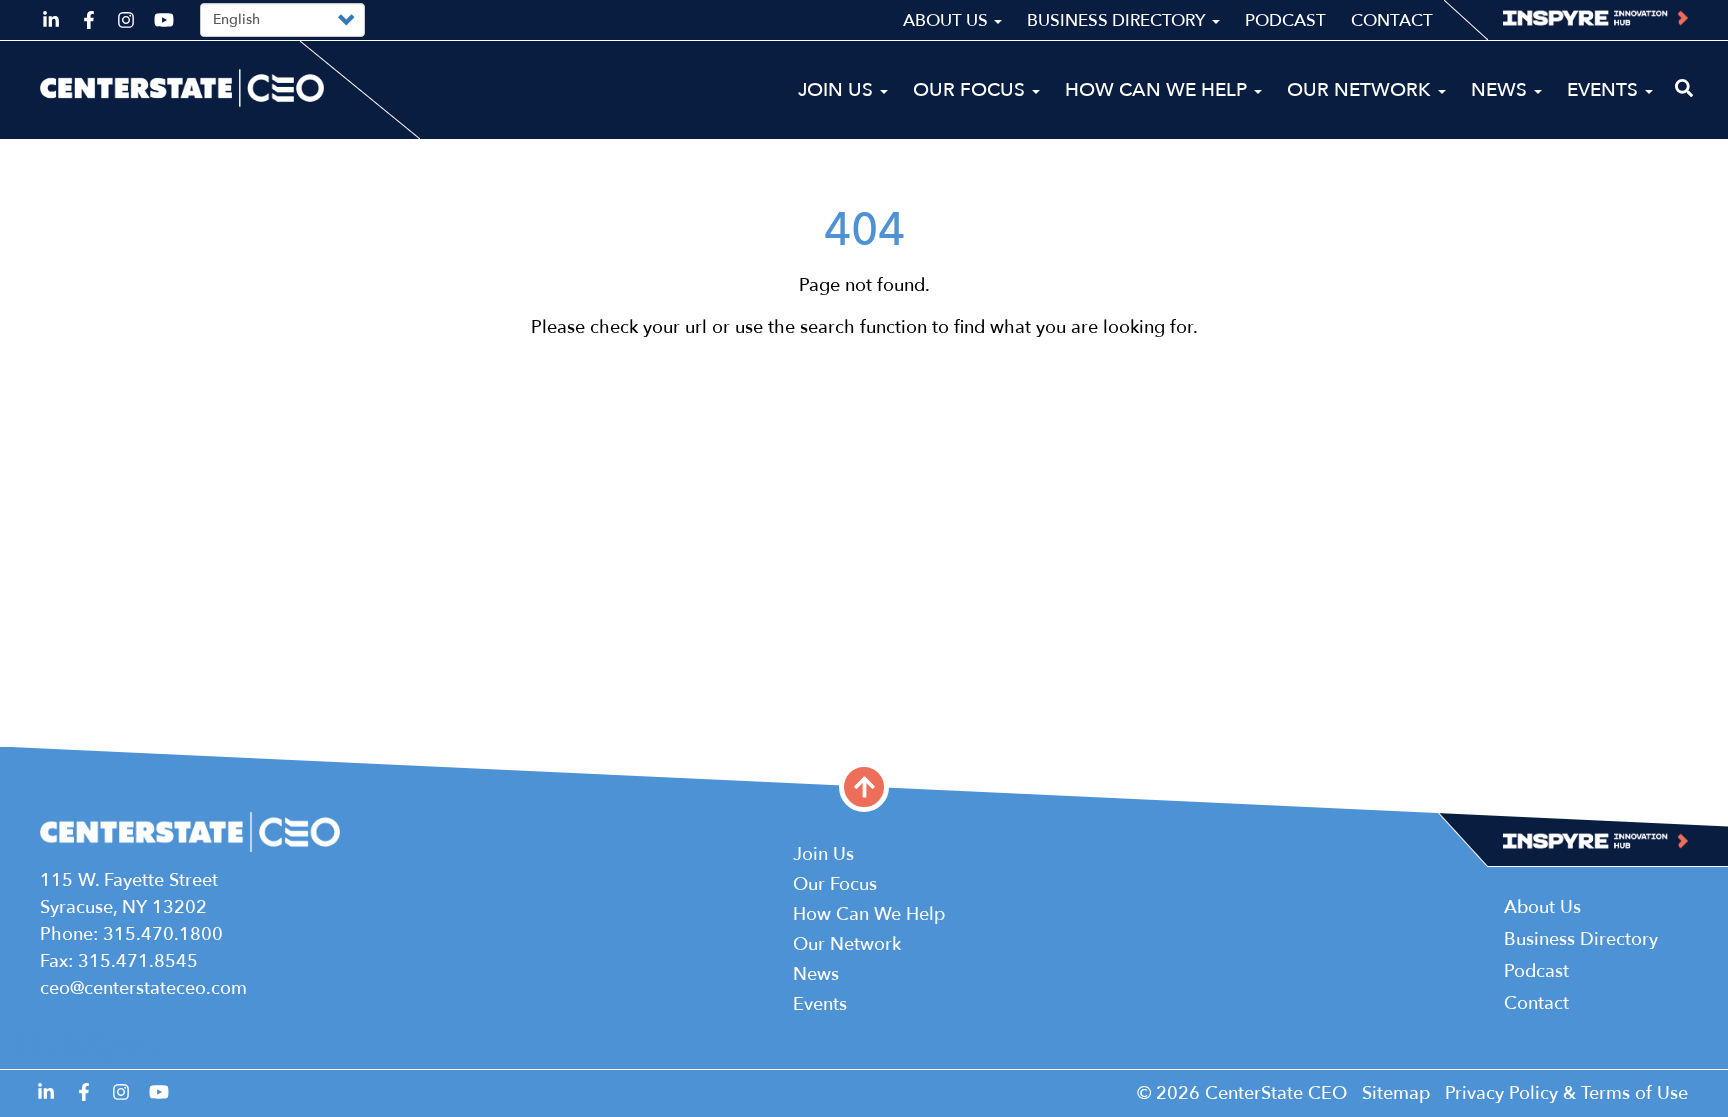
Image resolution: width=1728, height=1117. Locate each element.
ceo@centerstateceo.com (143, 988)
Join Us (838, 90)
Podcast (1285, 20)
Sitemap (1396, 1093)
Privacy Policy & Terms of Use (1566, 1093)
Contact (1392, 20)
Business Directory (1118, 20)
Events (1605, 90)
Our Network (1361, 90)
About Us (947, 20)
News (1501, 90)
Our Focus (971, 90)
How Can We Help (1158, 90)
